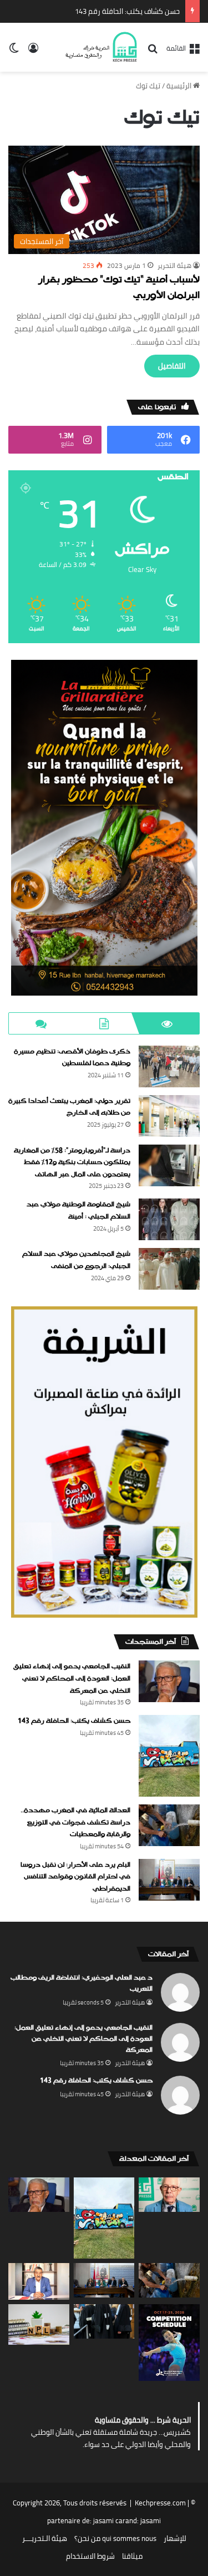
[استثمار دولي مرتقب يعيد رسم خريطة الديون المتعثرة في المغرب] (39, 2324)
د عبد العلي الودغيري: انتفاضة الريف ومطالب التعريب (82, 1983)
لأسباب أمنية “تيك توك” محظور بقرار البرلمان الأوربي (119, 288)
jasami (151, 2520)
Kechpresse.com (160, 2503)
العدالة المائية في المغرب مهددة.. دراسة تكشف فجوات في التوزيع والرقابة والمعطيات (75, 1822)
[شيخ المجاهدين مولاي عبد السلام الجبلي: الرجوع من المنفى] (169, 1269)
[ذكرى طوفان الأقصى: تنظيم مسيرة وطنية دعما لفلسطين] (169, 1066)
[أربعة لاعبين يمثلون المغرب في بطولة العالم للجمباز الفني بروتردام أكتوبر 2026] (169, 2343)
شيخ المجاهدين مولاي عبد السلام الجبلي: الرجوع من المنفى (76, 1260)
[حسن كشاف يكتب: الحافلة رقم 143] (169, 1756)
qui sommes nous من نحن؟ (115, 2538)
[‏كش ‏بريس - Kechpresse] (101, 47)
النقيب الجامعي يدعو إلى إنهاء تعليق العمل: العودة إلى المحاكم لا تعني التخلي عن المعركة (72, 1679)
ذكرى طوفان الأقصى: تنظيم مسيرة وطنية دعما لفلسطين (72, 1058)
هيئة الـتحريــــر (45, 2538)
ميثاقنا (132, 2556)
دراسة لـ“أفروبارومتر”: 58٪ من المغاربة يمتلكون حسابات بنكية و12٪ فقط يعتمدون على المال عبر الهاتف (72, 1163)
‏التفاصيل (172, 366)
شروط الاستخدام (90, 2556)
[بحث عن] (153, 52)
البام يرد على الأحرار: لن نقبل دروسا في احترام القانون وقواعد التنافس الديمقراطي (75, 1877)
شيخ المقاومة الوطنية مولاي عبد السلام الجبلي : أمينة (78, 1211)
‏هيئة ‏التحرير (174, 265)
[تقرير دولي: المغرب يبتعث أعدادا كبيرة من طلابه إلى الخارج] (169, 1116)
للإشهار (175, 2538)
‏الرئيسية (180, 86)
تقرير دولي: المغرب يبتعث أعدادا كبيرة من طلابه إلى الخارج (69, 1107)
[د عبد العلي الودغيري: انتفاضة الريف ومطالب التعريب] (169, 2195)
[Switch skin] (14, 51)
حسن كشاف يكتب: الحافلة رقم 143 (127, 11)
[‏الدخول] (33, 51)
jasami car (109, 2520)
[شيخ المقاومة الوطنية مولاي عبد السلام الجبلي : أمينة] (169, 1219)
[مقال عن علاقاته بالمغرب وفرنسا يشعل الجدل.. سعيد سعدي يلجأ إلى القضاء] (39, 2281)
